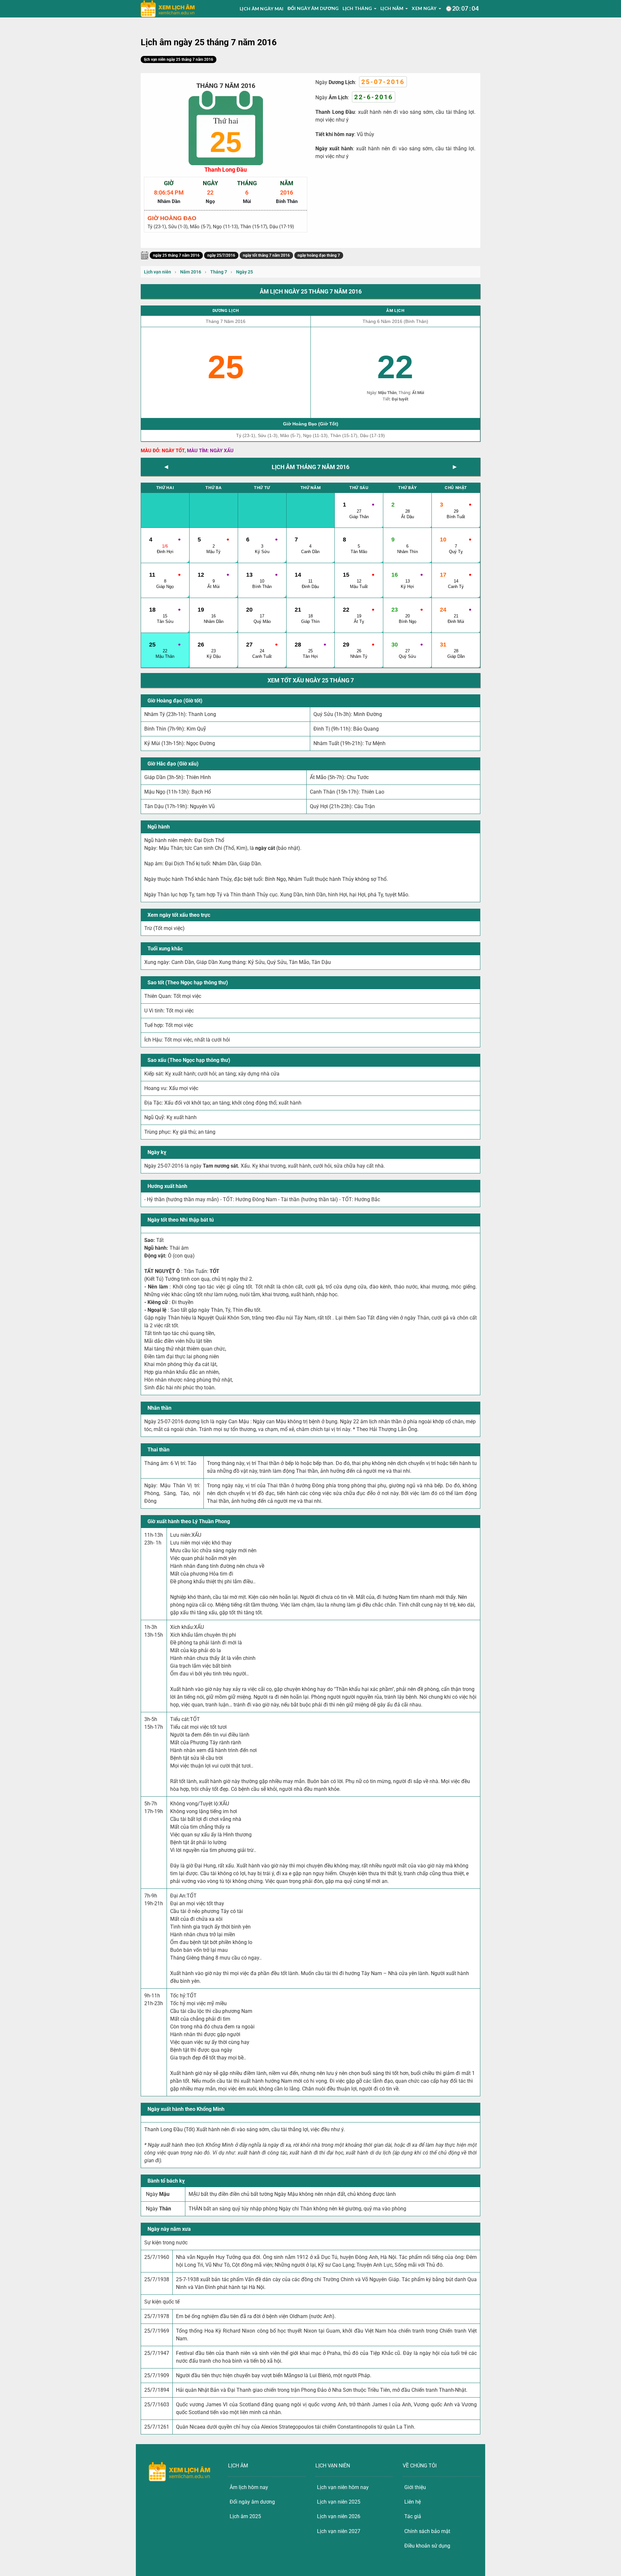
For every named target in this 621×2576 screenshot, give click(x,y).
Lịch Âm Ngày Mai (261, 9)
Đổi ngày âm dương (313, 8)
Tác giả (413, 2516)
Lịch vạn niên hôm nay (343, 2487)
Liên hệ (413, 2502)
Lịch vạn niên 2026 (339, 2516)
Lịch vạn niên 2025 (339, 2502)
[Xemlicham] (168, 9)
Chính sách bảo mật (427, 2531)
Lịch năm (392, 8)
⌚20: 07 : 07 (462, 8)
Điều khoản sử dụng (427, 2546)
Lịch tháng (357, 8)
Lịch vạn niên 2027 (339, 2531)
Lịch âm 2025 (245, 2516)
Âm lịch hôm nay (249, 2487)
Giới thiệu (415, 2487)
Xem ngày (424, 8)
